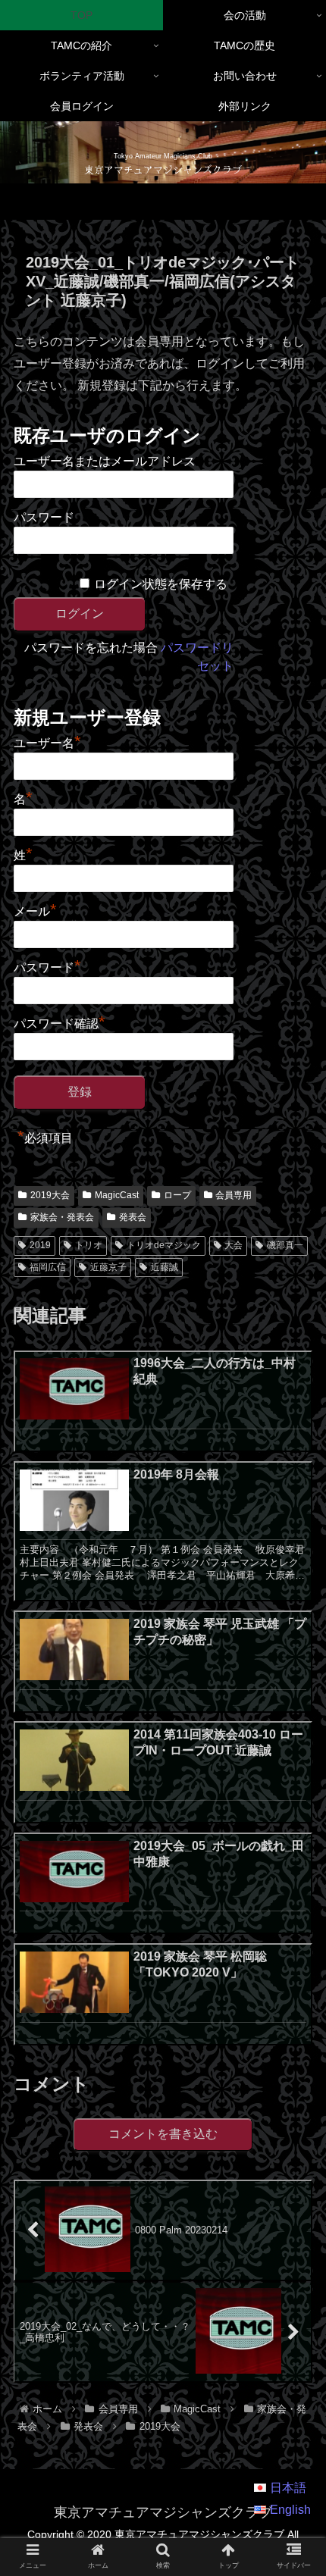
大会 (234, 1245)
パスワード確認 (60, 1022)
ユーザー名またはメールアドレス (105, 461)
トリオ (89, 1245)
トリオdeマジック (164, 1245)
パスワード (44, 517)
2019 (40, 1245)
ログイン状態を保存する (161, 584)
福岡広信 (48, 1267)
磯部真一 (285, 1245)
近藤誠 (165, 1267)
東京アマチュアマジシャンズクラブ (163, 169)
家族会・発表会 (62, 1217)
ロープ (177, 1195)
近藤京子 (108, 1267)
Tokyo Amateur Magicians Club (163, 156)
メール (35, 909)
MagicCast (117, 1195)
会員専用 (234, 1195)
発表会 (133, 1217)
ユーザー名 (47, 741)
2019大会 (50, 1195)
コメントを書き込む (163, 2134)
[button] (295, 2186)
